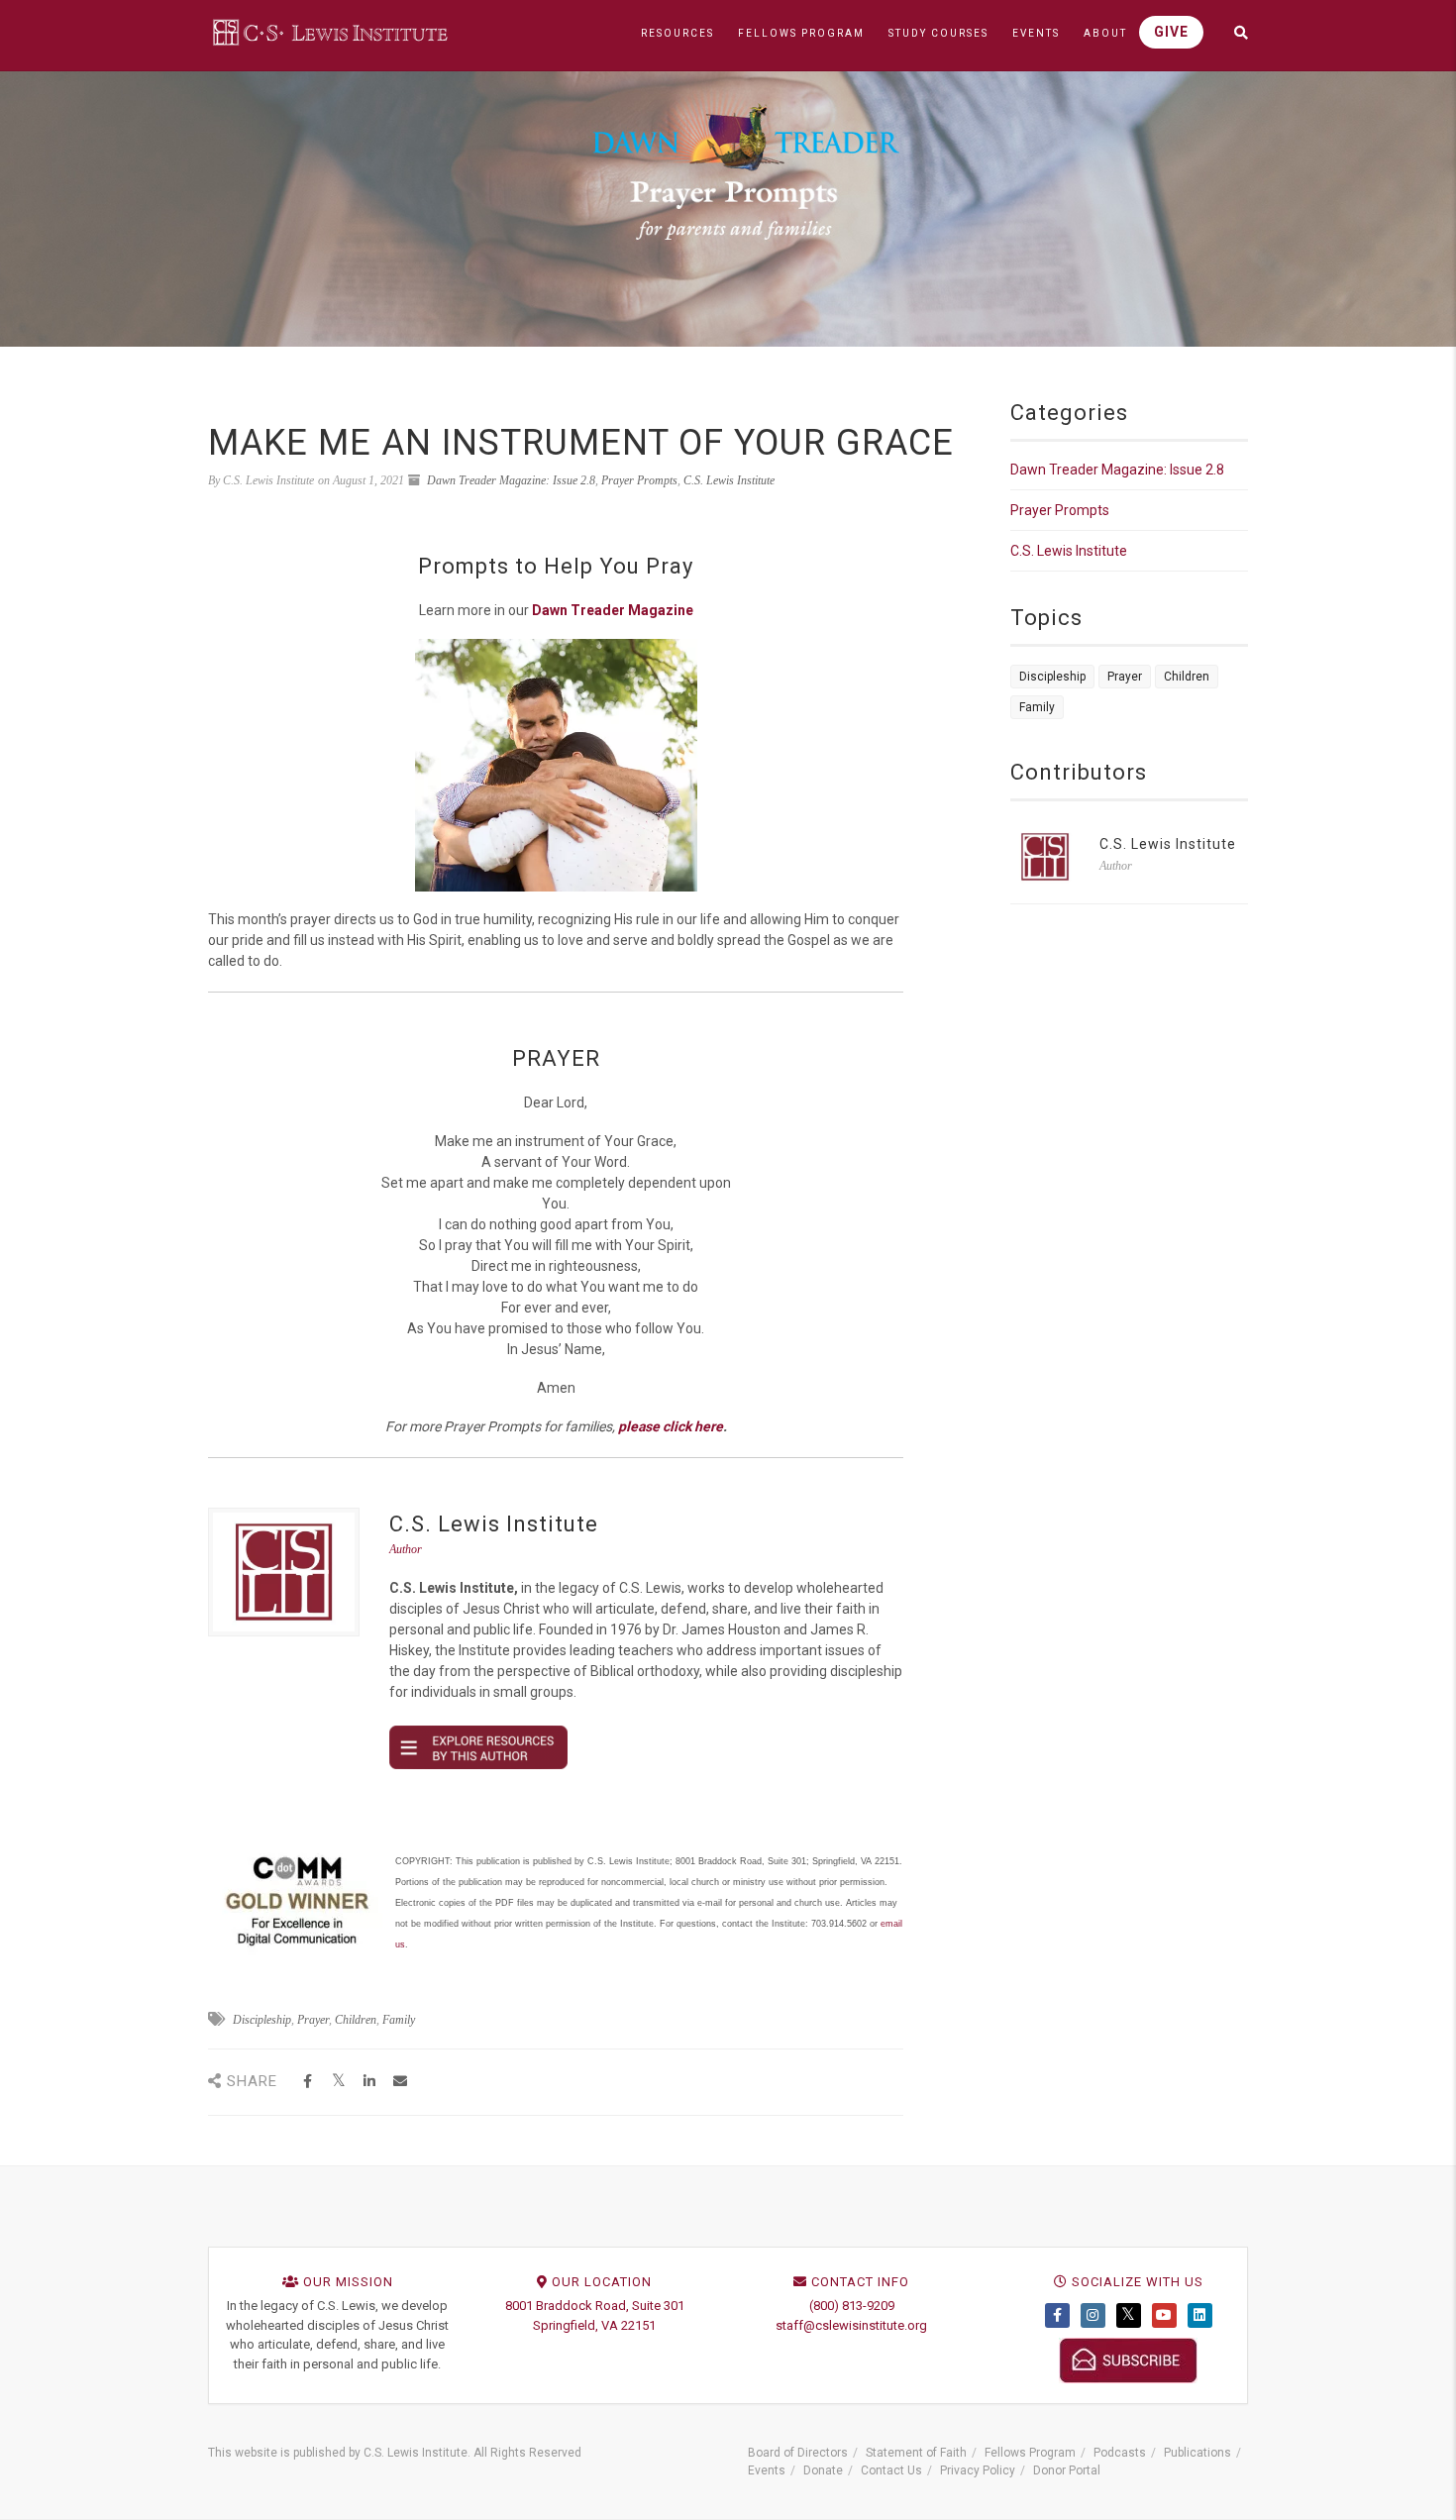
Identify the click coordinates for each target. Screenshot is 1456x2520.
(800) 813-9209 (852, 2306)
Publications (1197, 2453)
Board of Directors (798, 2453)
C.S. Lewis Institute (729, 480)
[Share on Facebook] (308, 2082)
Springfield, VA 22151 (594, 2325)
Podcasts (1120, 2453)
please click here (671, 1426)
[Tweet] (338, 2082)
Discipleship (262, 2020)
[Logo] (332, 32)
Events (767, 2470)
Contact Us (891, 2470)
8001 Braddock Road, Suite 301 (595, 2306)
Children (356, 2020)
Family (399, 2020)
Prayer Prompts (639, 480)
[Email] (400, 2082)
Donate (823, 2470)
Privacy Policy (978, 2470)
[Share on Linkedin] (369, 2082)
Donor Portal (1067, 2470)
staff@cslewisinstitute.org (851, 2325)
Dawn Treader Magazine (613, 610)
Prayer (313, 2020)
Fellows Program (1030, 2453)
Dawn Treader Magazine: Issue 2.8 (511, 480)
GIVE (1171, 32)
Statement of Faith (916, 2453)
